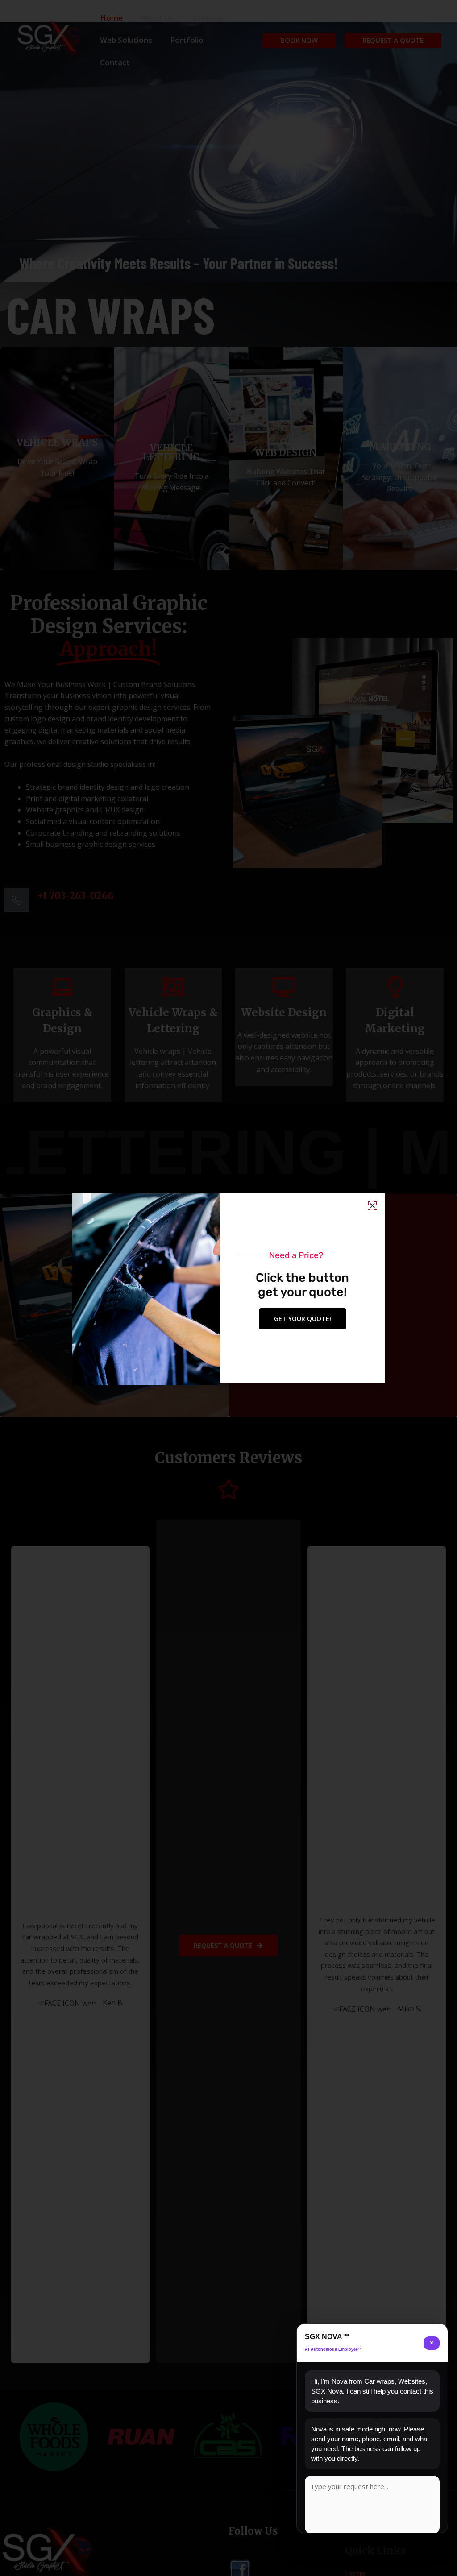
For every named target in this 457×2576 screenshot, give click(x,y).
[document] (228, 1288)
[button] (372, 1206)
